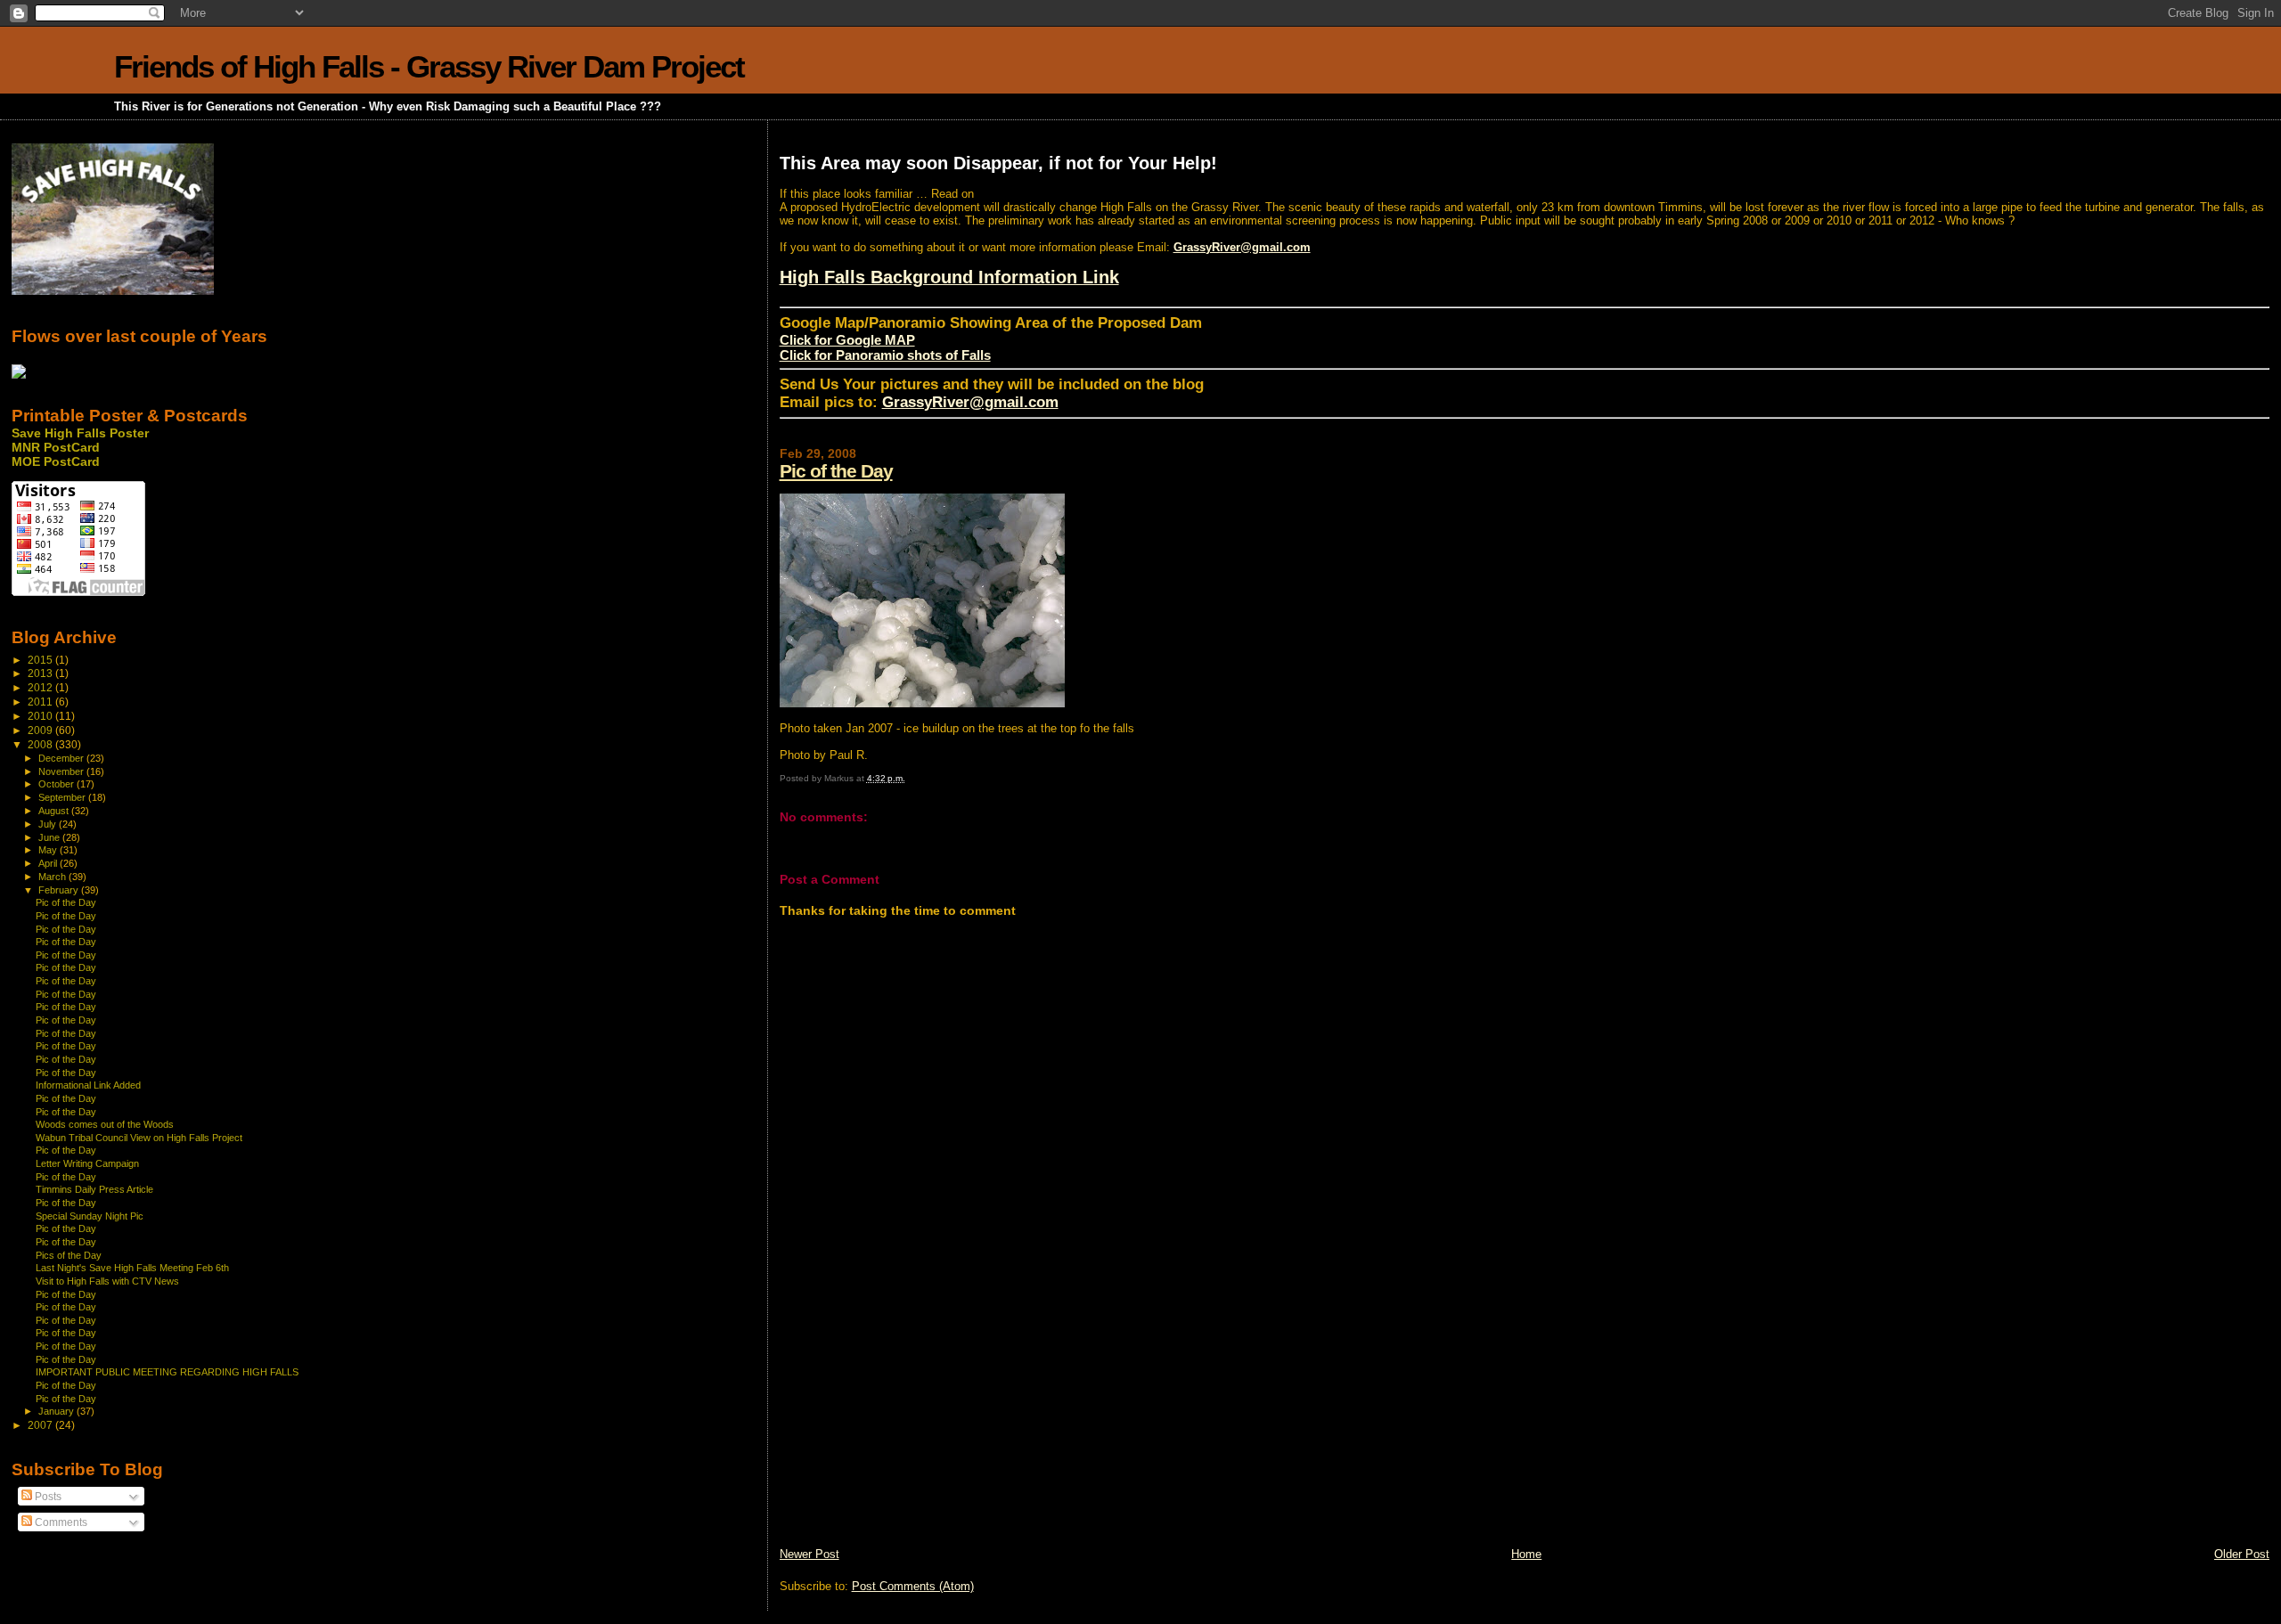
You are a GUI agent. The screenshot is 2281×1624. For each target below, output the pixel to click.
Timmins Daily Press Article (94, 1189)
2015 (41, 660)
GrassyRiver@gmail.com (1242, 247)
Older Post (2242, 1554)
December (62, 758)
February (60, 890)
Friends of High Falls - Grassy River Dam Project (429, 66)
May (49, 850)
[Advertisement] (913, 1422)
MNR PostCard (56, 447)
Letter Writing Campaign (87, 1163)
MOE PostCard (56, 461)
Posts (47, 1497)
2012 (41, 687)
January (57, 1411)
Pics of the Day (69, 1255)
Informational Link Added (88, 1085)
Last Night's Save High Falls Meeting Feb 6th (132, 1268)
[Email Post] (909, 778)
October (57, 784)
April (49, 863)
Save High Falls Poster (80, 433)
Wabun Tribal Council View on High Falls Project (139, 1138)
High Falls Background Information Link (949, 277)
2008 (41, 744)
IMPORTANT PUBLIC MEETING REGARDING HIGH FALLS (167, 1372)
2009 (41, 730)
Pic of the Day (836, 471)
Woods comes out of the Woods (105, 1124)
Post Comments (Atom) (913, 1586)
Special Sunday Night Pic (90, 1216)
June (50, 837)
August (55, 811)
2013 (41, 673)
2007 (41, 1425)
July (49, 824)
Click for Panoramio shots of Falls (885, 355)
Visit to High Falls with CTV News (107, 1281)
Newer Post (809, 1554)
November (62, 771)
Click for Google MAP (847, 340)
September (63, 797)
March (53, 877)
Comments (60, 1522)
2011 (41, 702)
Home (1526, 1554)
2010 (41, 716)
